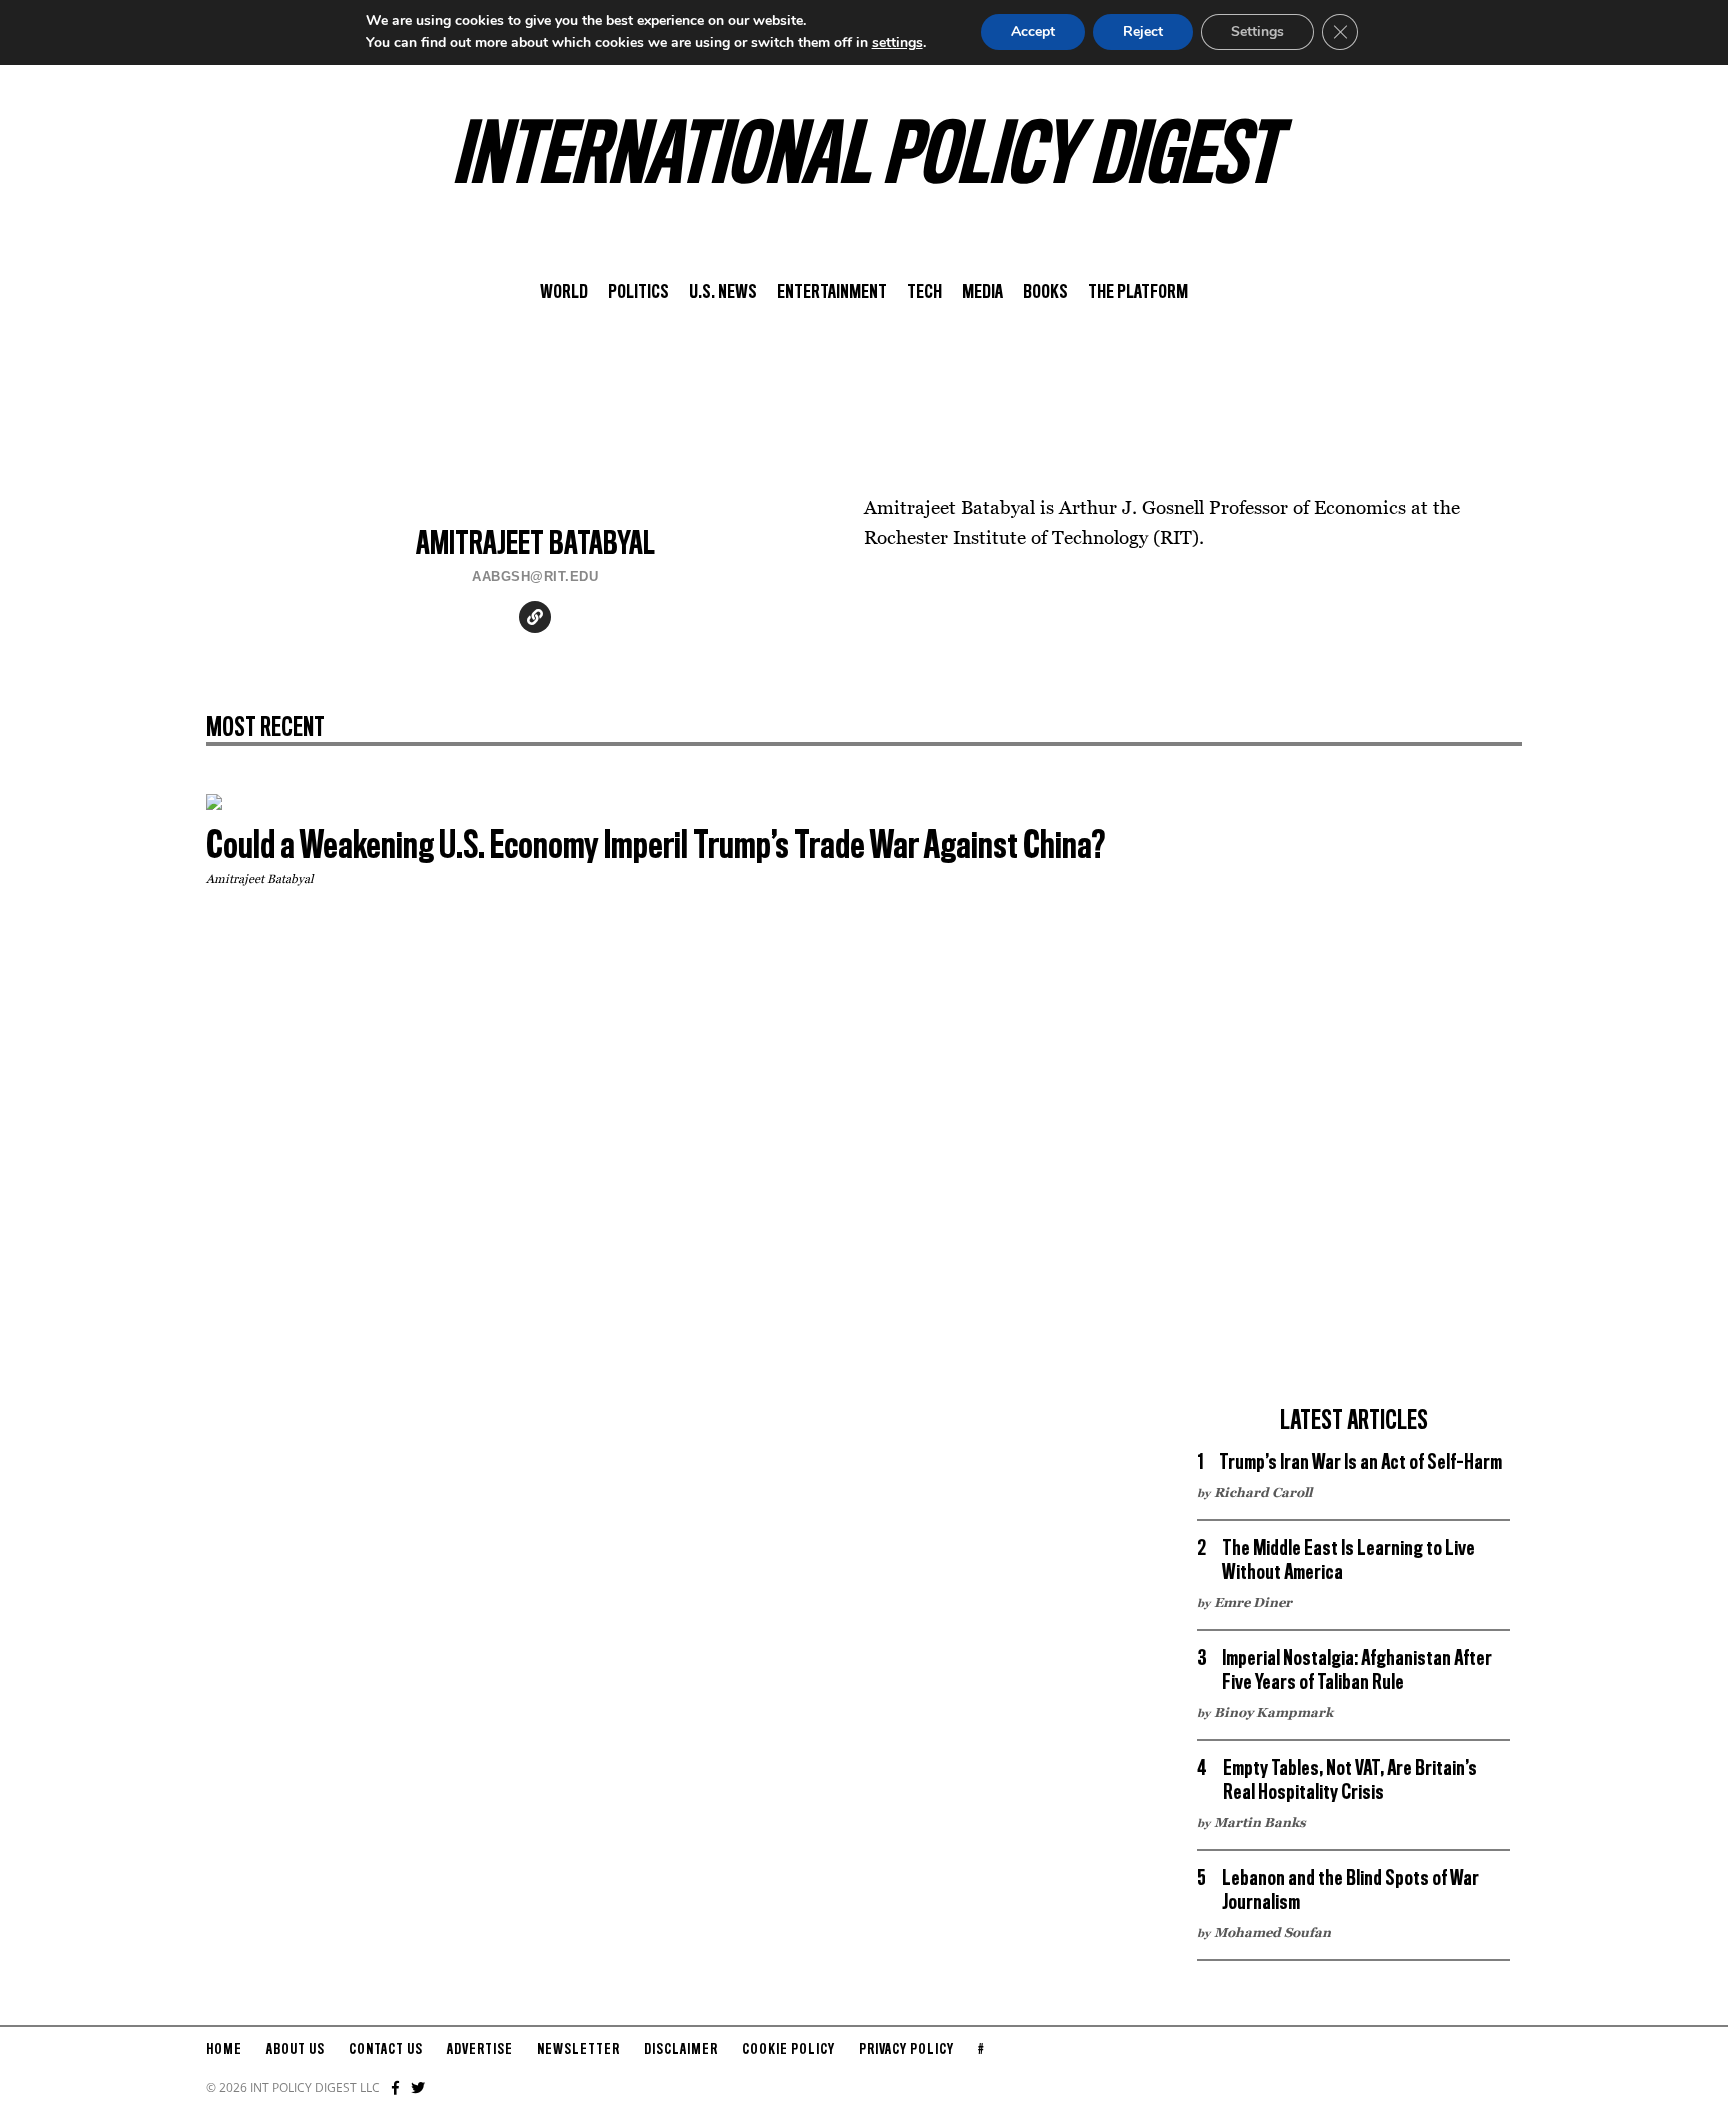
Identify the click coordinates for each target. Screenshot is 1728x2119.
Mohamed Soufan (1272, 1932)
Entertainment (832, 293)
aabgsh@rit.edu (535, 576)
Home (224, 2050)
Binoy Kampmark (1273, 1712)
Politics (638, 293)
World (564, 293)
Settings (1257, 31)
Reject (1143, 31)
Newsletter (578, 2050)
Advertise (480, 2050)
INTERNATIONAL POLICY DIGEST (864, 159)
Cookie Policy (788, 2050)
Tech (924, 293)
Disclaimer (681, 2050)
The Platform (1138, 293)
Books (1045, 293)
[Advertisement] (1354, 1094)
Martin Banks (1260, 1822)
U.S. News (723, 293)
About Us (295, 2050)
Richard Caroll (1263, 1492)
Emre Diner (1253, 1602)
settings (897, 42)
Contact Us (386, 2050)
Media (982, 293)
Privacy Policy (906, 2050)
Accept (1033, 31)
